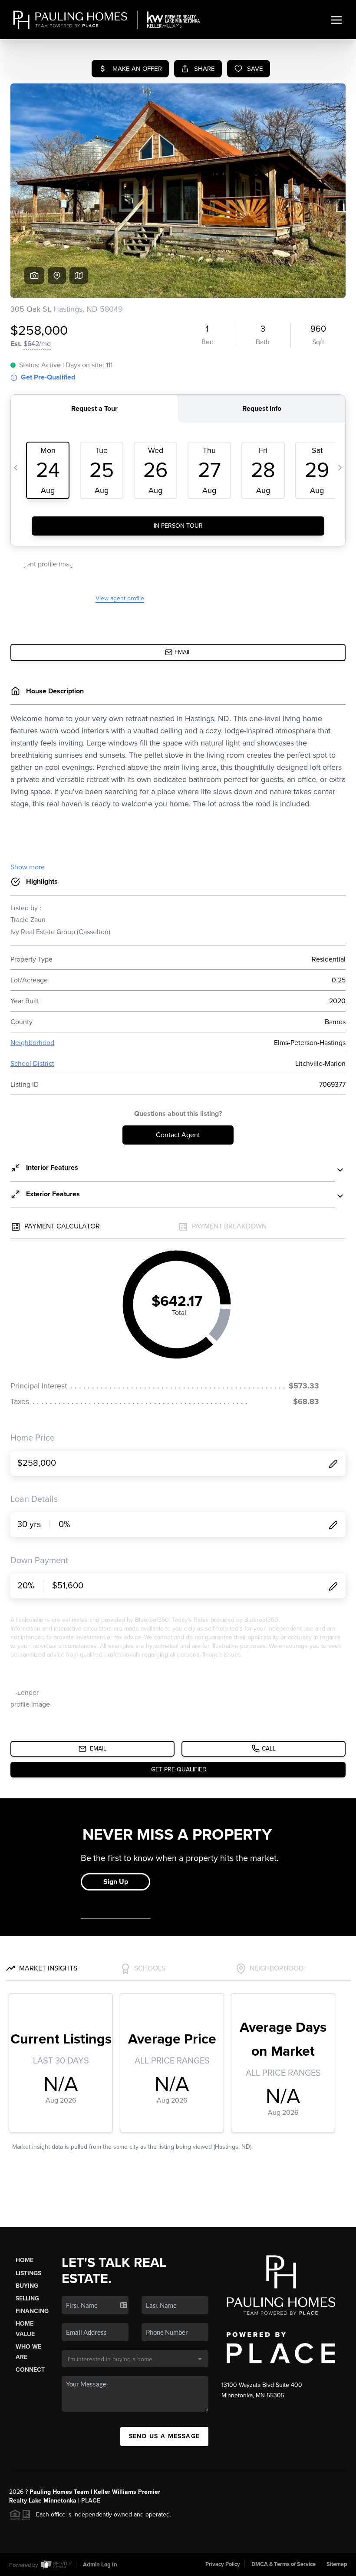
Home (25, 2260)
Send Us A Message (165, 2436)
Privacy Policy (223, 2564)
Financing (32, 2311)
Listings (28, 2273)
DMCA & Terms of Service (283, 2564)
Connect (30, 2370)
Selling (27, 2298)
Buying (27, 2286)
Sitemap (337, 2564)
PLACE (91, 2501)
